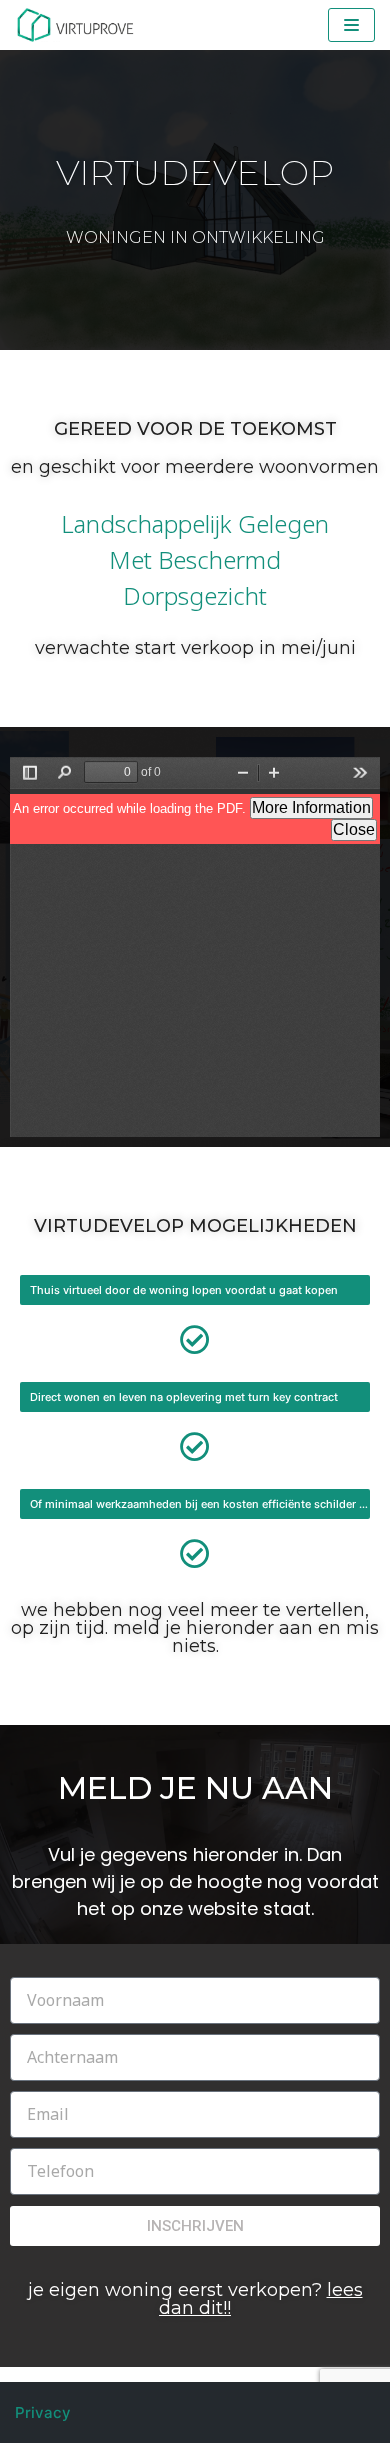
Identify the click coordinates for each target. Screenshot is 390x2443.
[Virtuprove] (75, 25)
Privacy (43, 2412)
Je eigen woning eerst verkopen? (195, 2299)
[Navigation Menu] (351, 25)
